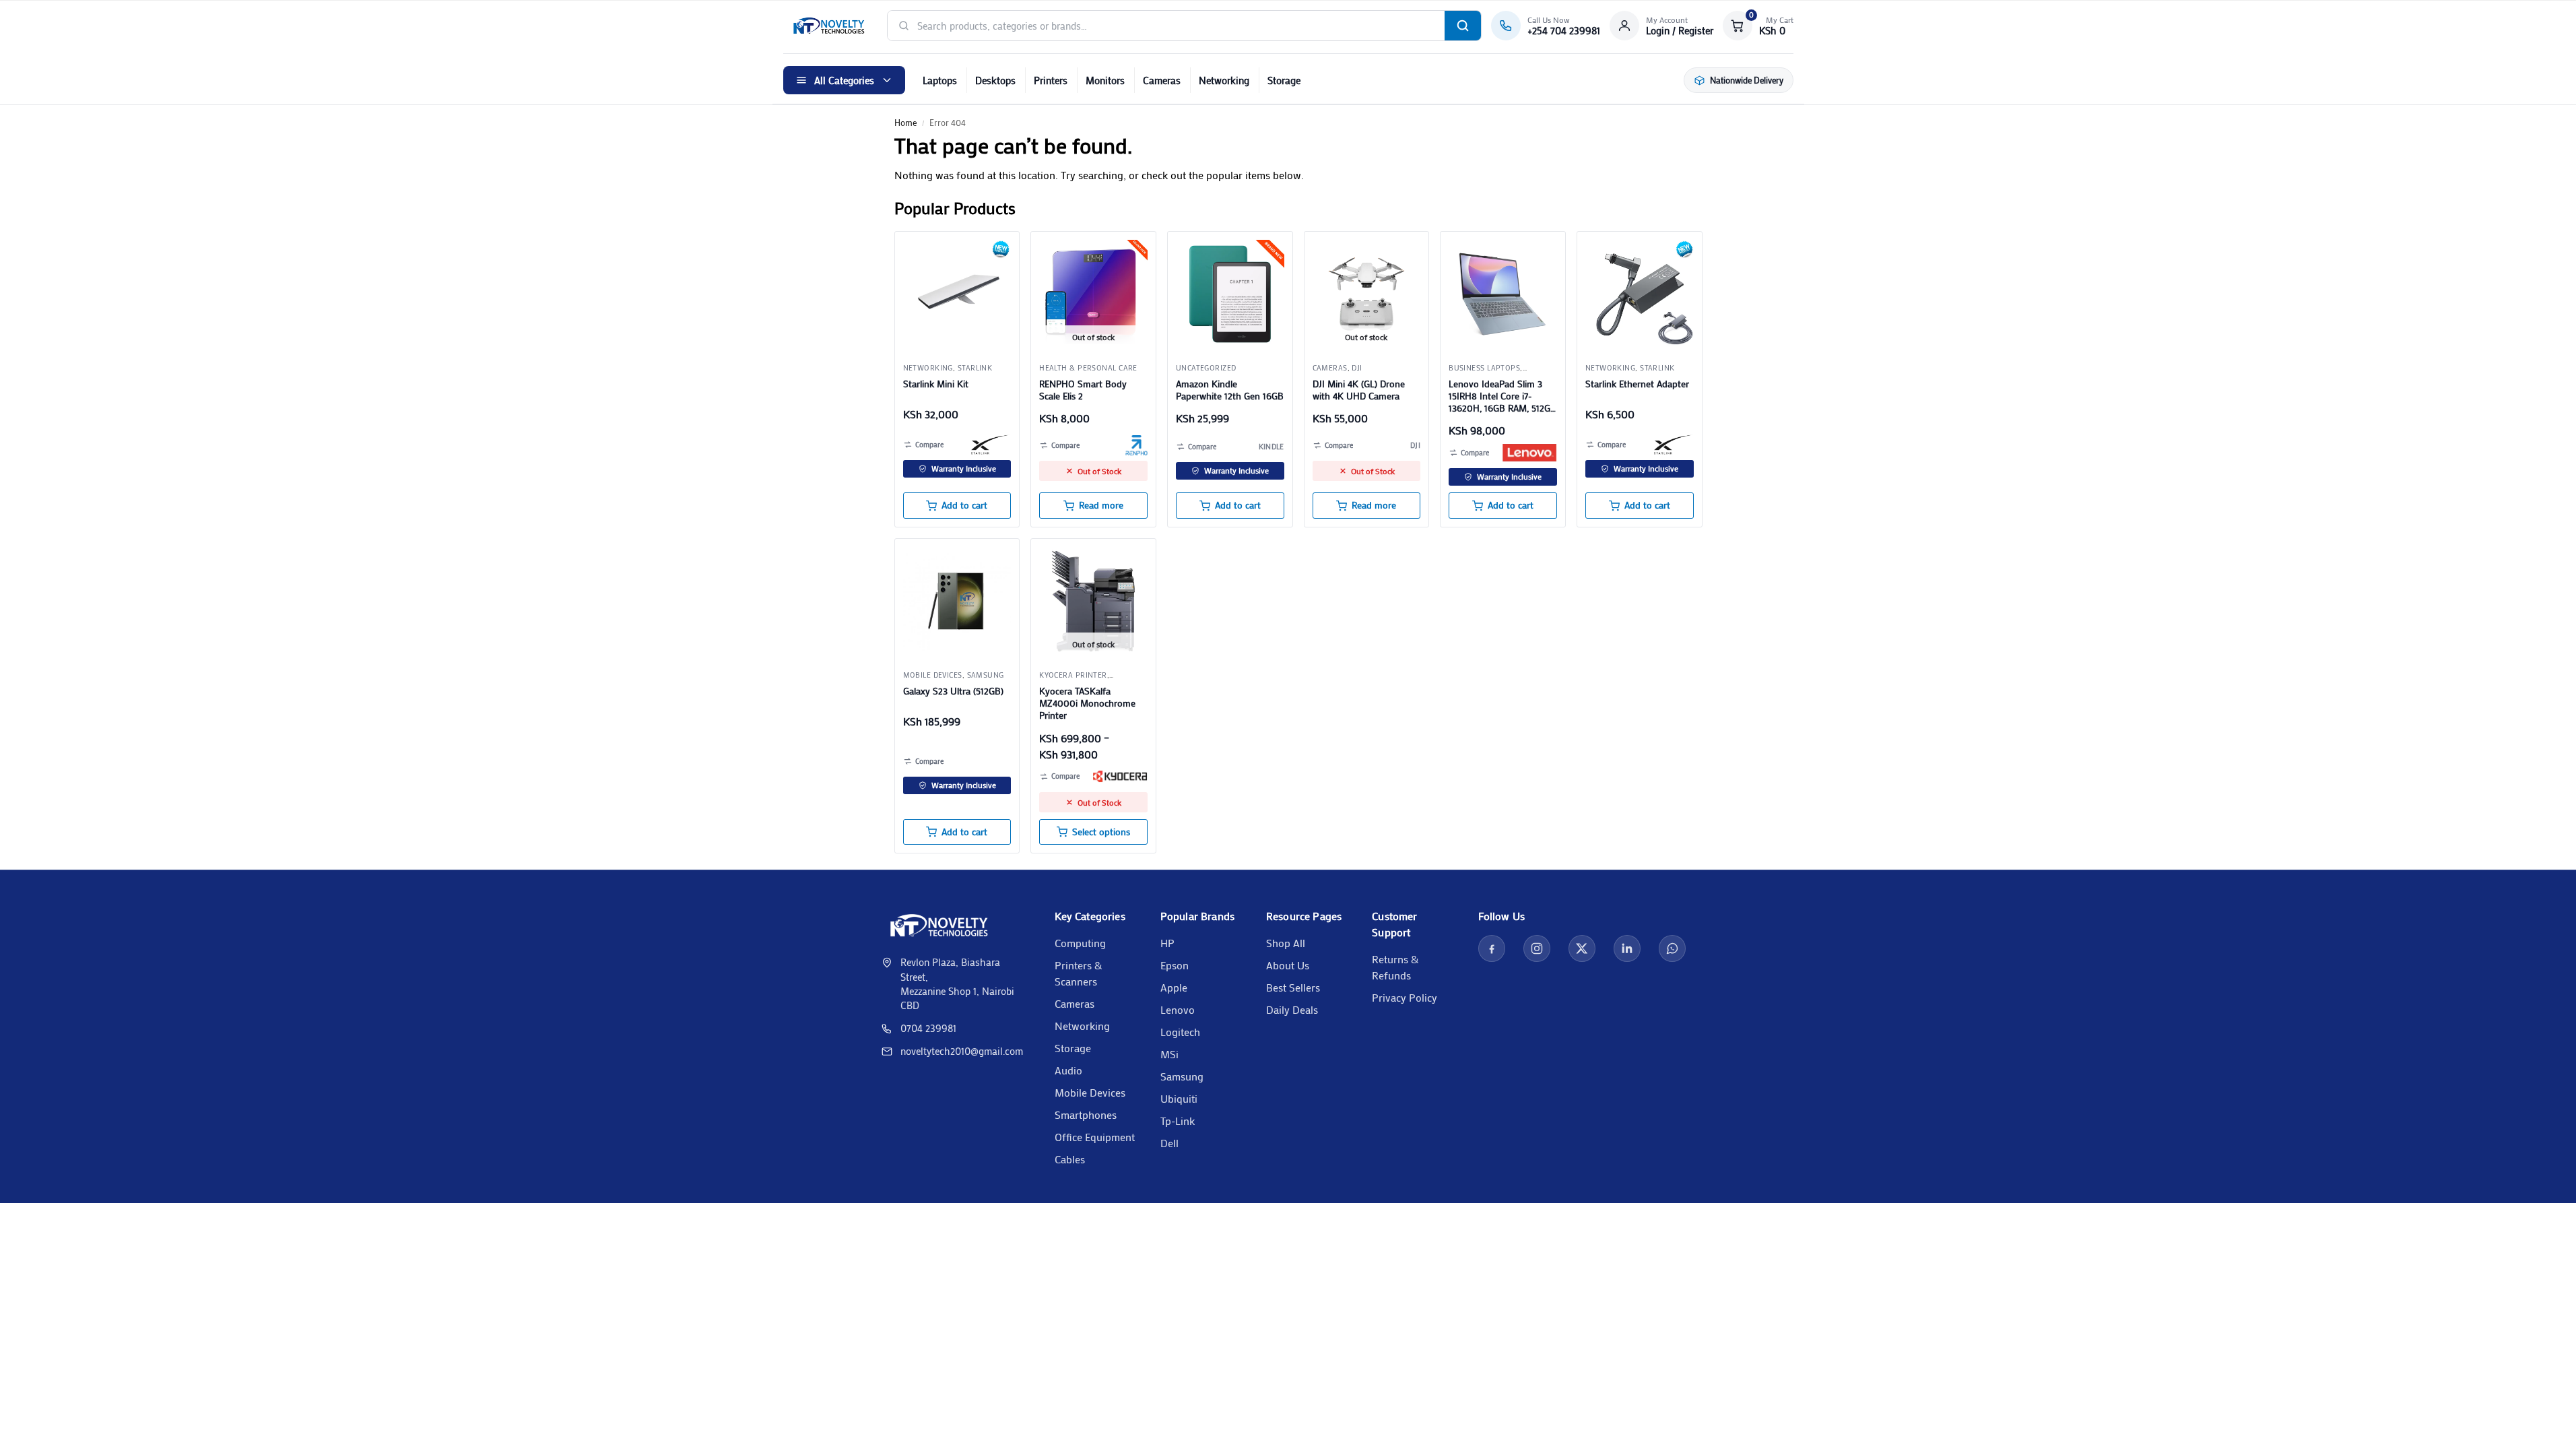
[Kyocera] (1120, 777)
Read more (1101, 505)
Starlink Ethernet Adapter (1637, 384)
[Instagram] (1537, 948)
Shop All (1286, 943)
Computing (1080, 943)
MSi (1169, 1054)
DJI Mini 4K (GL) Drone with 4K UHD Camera (1359, 390)
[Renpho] (1136, 445)
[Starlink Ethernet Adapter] (1640, 294)
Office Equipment (1095, 1137)
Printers (1051, 80)
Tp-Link (1178, 1121)
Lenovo (1178, 1009)
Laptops (940, 80)
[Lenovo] (1529, 453)
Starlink (975, 368)
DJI (1357, 368)
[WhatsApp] (1672, 948)
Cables (1070, 1159)
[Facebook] (1492, 948)
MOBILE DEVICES (933, 675)
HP (1167, 943)
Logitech (1180, 1032)
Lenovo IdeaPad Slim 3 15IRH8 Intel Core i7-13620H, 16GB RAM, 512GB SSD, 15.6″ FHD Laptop (1502, 396)
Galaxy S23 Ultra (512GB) (953, 691)
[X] (1582, 948)
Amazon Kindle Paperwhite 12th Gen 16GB (1230, 390)
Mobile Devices (1090, 1092)
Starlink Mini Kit (936, 384)
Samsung (986, 675)
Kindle (1272, 447)
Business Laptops (1484, 368)
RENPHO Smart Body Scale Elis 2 (1083, 390)
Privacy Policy (1405, 997)
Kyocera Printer (1073, 675)
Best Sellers (1293, 987)
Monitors (1105, 80)
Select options (1101, 832)
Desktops (995, 80)
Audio (1068, 1070)
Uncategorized (1206, 368)
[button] (1758, 26)
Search (1463, 26)
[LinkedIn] (1627, 948)
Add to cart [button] (964, 505)
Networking (1224, 80)
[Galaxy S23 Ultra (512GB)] (957, 601)
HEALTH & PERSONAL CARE (1088, 368)
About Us (1288, 965)
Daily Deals (1292, 1009)
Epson (1175, 965)
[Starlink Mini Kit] (957, 294)
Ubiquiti (1179, 1098)
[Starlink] (991, 445)
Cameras (1162, 80)
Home (905, 122)
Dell (1169, 1143)
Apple (1174, 987)
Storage (1284, 80)
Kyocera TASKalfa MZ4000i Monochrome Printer (1087, 703)
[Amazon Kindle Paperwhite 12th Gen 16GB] (1230, 294)
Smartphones (1086, 1114)
